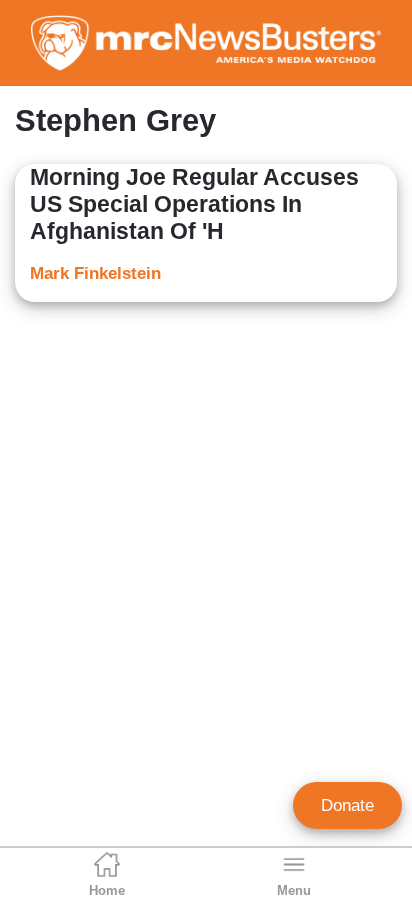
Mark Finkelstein (95, 273)
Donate (347, 805)
